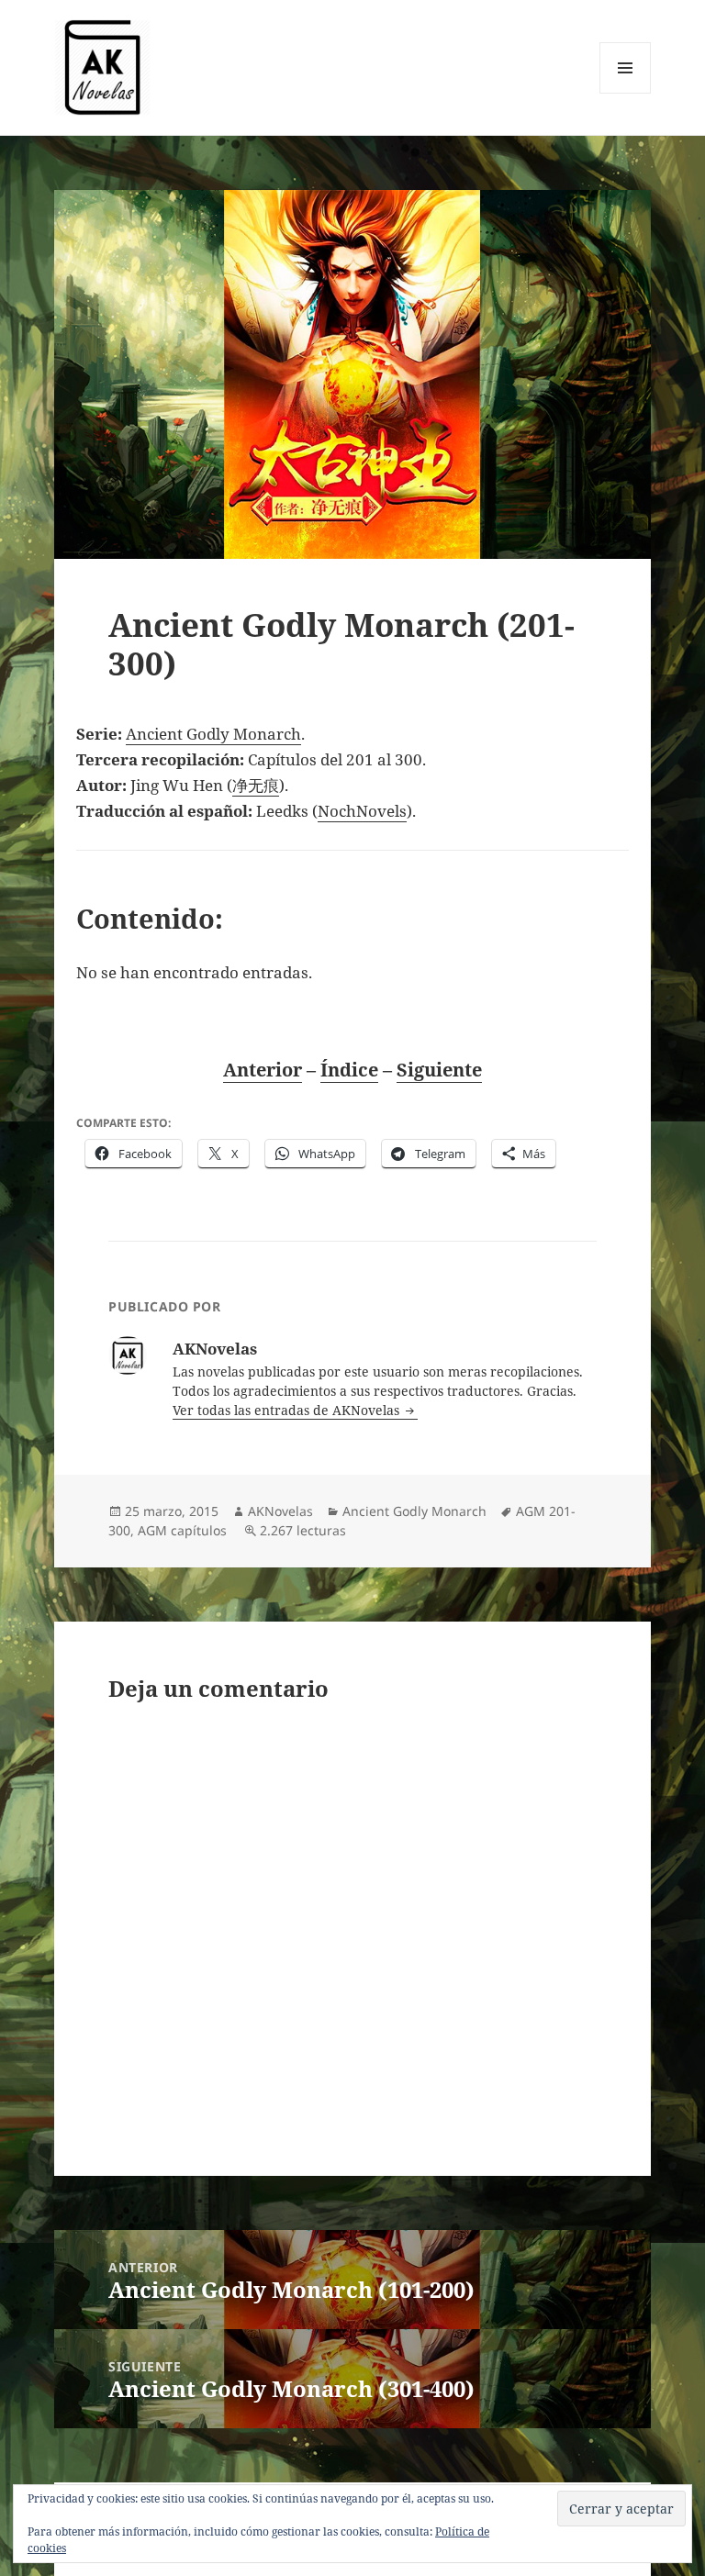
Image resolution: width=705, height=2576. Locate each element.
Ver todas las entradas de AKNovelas (288, 1410)
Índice (349, 1070)
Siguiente (439, 1070)
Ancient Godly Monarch (213, 734)
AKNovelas (280, 1511)
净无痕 (256, 785)
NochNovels (362, 811)
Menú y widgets (626, 93)
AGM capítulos (182, 1530)
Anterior (263, 1070)
